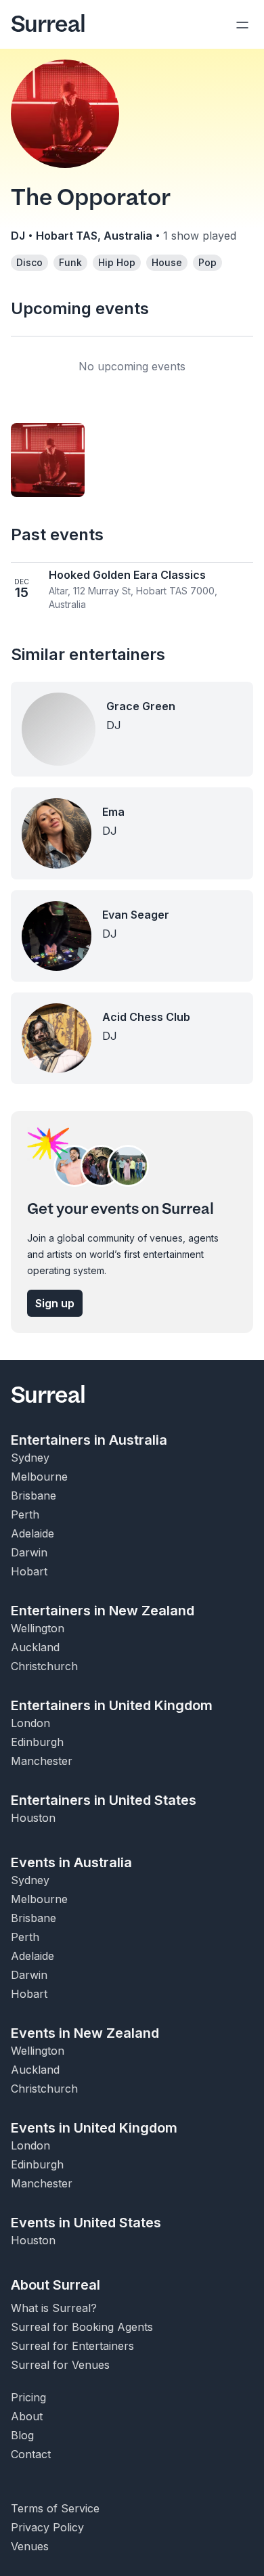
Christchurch (44, 1666)
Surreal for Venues (60, 2365)
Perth (25, 1514)
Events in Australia (71, 1862)
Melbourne (39, 1477)
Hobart (29, 1571)
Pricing (28, 2397)
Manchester (42, 1761)
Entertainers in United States (104, 1800)
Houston (33, 1818)
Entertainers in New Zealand (103, 1611)
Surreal (48, 24)
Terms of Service (55, 2508)
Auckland (35, 1647)
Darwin (29, 1552)
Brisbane (34, 1496)
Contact (31, 2454)
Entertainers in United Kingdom (112, 1705)
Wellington (38, 1628)
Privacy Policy (47, 2527)
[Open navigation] (242, 24)
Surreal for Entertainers (72, 2346)
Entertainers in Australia (89, 1440)
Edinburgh (37, 1742)
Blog (22, 2435)
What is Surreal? (54, 2308)
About (27, 2416)
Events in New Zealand (85, 2033)
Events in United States (86, 2223)
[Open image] (48, 460)
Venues (30, 2546)
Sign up (55, 1303)
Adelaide (32, 1533)
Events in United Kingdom (94, 2128)
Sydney (30, 1458)
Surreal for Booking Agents (82, 2327)
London (30, 1723)
